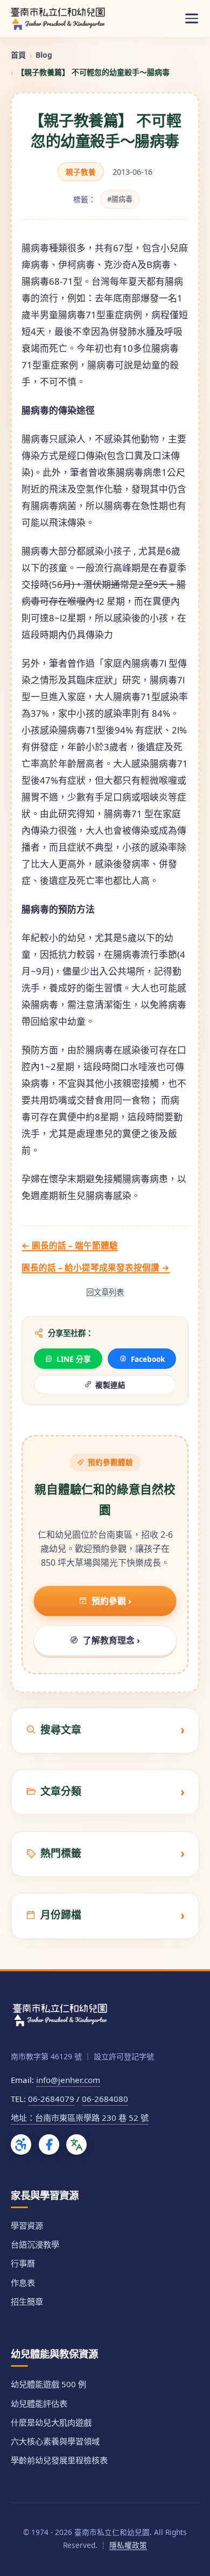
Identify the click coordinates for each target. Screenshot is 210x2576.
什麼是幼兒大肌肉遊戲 (51, 2422)
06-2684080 (105, 2099)
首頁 (18, 55)
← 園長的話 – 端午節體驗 (70, 1245)
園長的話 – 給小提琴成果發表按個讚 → (96, 1268)
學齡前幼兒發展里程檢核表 (59, 2460)
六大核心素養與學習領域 (55, 2441)
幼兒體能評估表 (39, 2403)
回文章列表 (105, 1292)
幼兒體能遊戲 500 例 (48, 2384)
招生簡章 (27, 2301)
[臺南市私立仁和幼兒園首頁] (58, 18)
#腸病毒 (120, 199)
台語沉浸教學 (35, 2244)
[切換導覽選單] (192, 19)
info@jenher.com (68, 2080)
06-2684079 (51, 2099)
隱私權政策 (128, 2545)
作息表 (23, 2283)
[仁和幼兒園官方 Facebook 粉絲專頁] (49, 2145)
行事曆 (23, 2263)
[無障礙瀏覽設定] (21, 2145)
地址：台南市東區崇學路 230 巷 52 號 (80, 2118)
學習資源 (27, 2225)
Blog (44, 55)
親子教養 (81, 172)
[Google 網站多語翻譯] (76, 2145)
